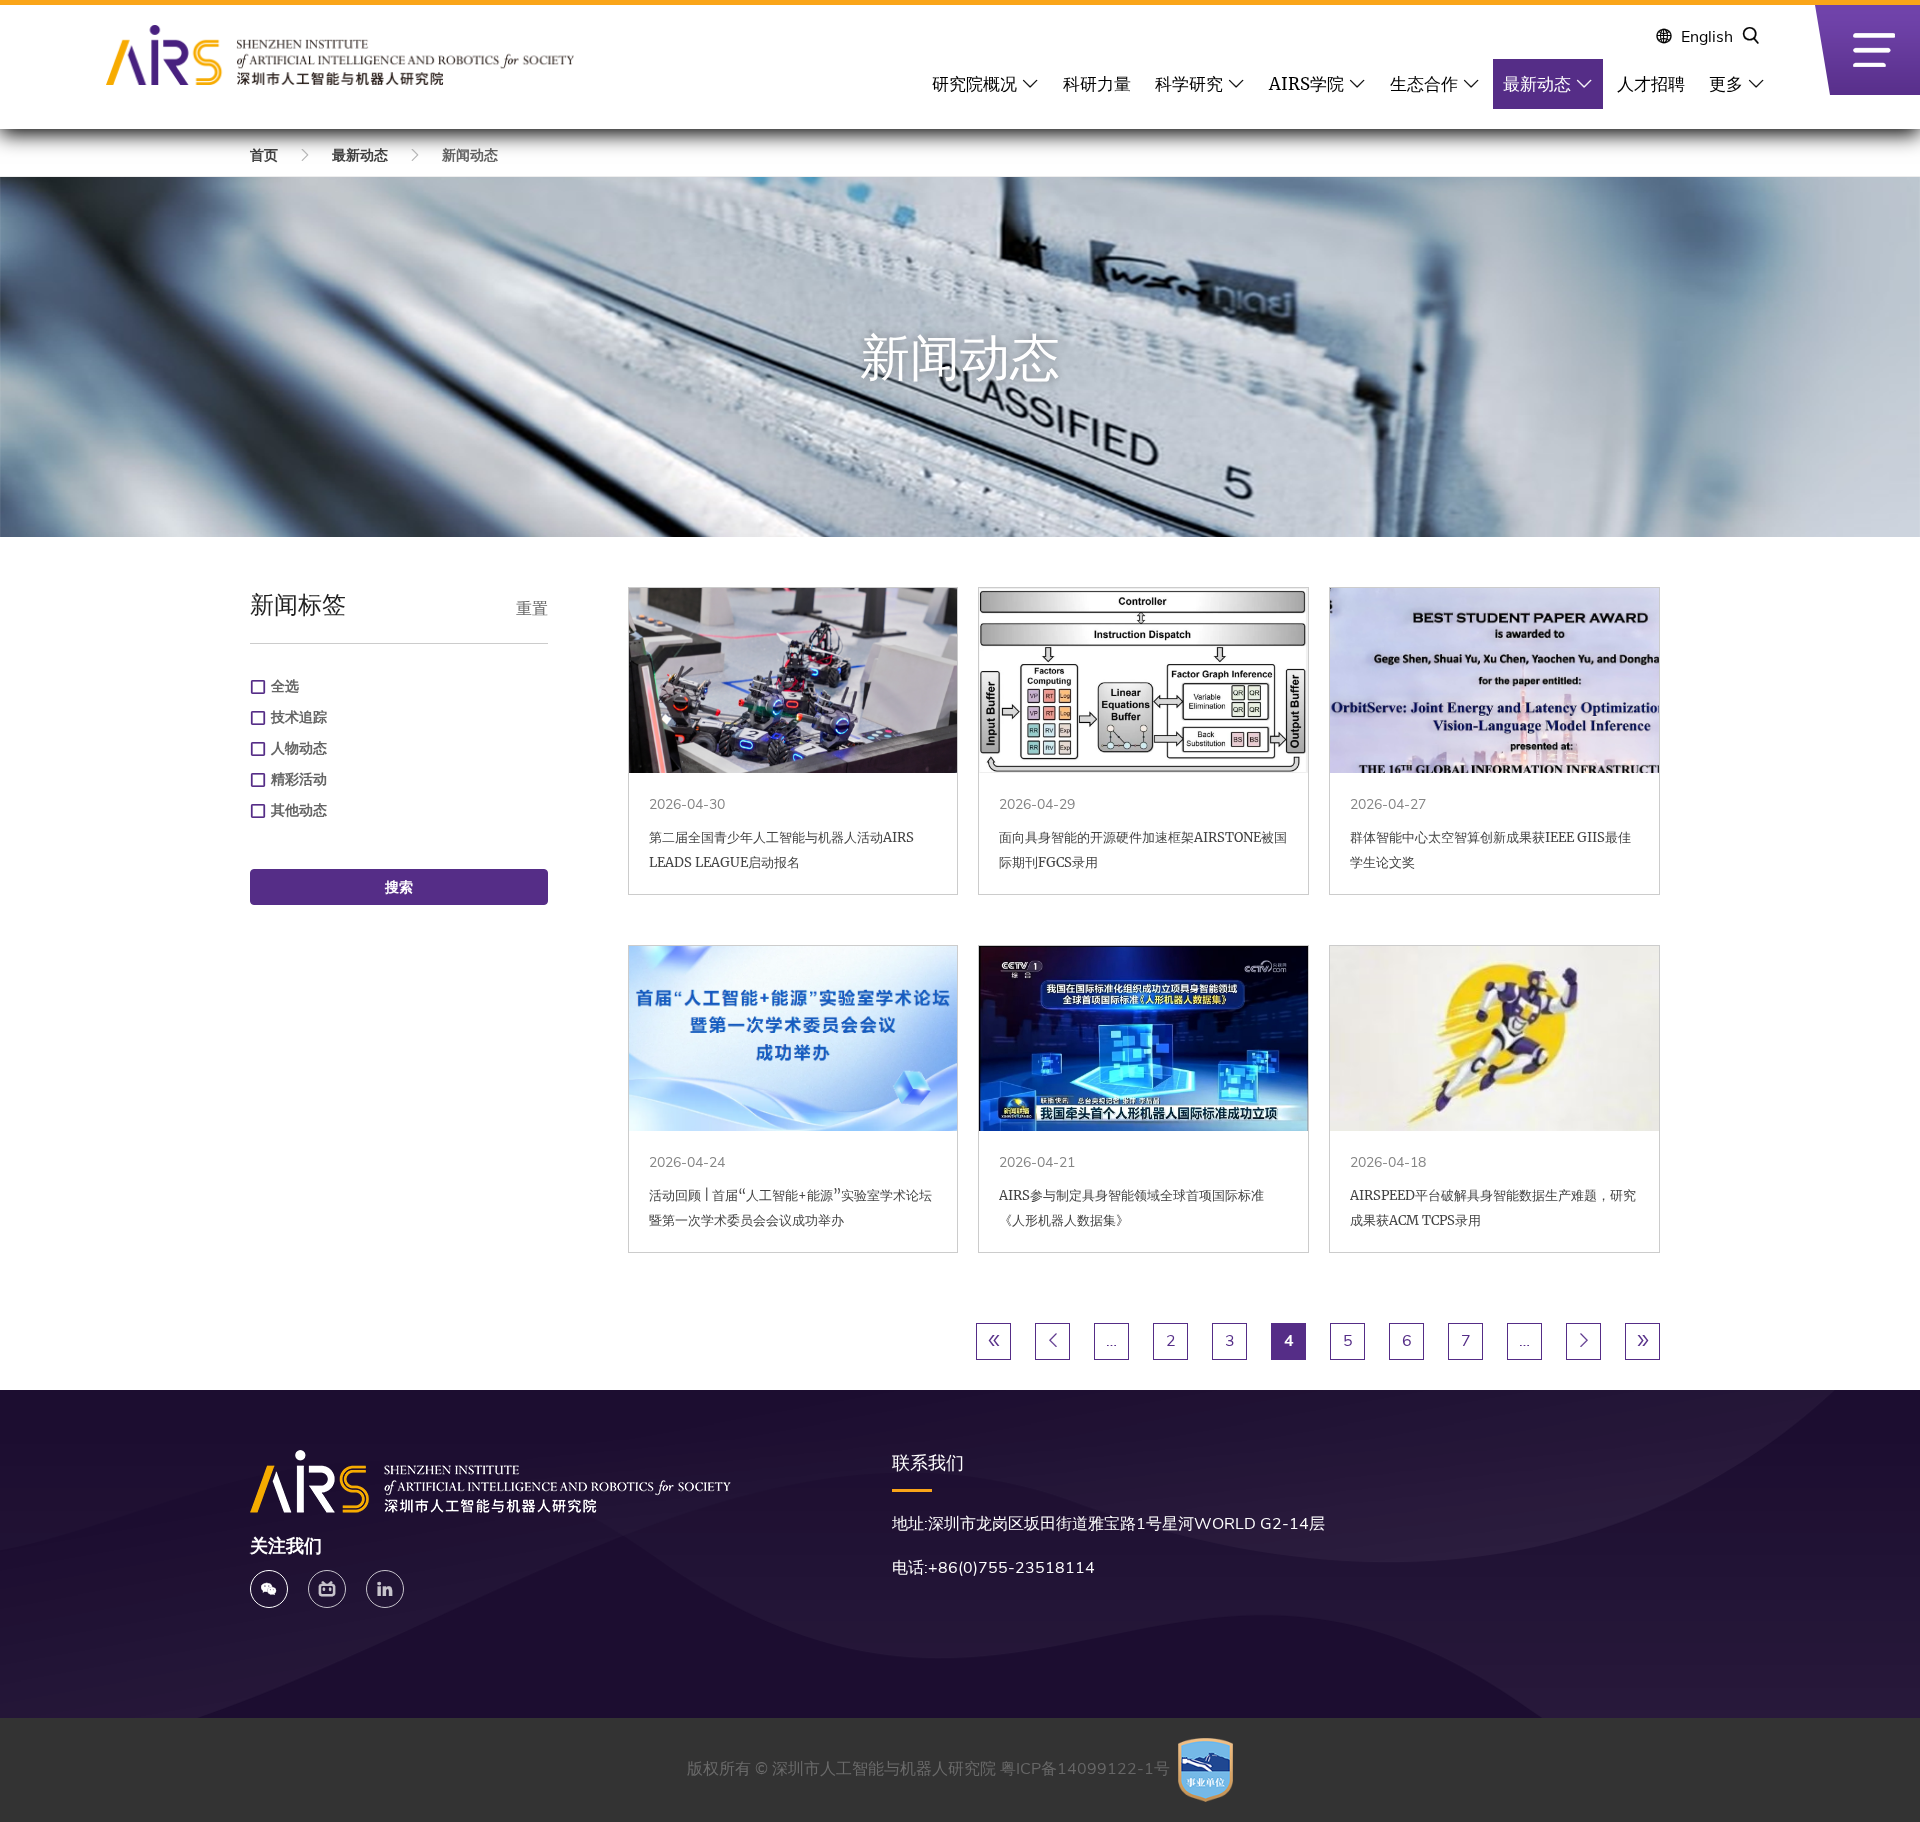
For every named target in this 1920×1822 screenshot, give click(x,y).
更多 (1726, 84)
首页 (264, 155)
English (1707, 37)
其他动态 (299, 810)
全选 (285, 686)
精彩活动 (299, 779)
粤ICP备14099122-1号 (1085, 1769)
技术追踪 (299, 717)
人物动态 (299, 748)
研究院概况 (974, 84)
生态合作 (1424, 84)
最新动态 (1537, 84)
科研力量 (1097, 84)
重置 (532, 609)
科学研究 (1189, 84)
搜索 (399, 887)
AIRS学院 (1306, 84)
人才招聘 (1651, 84)
